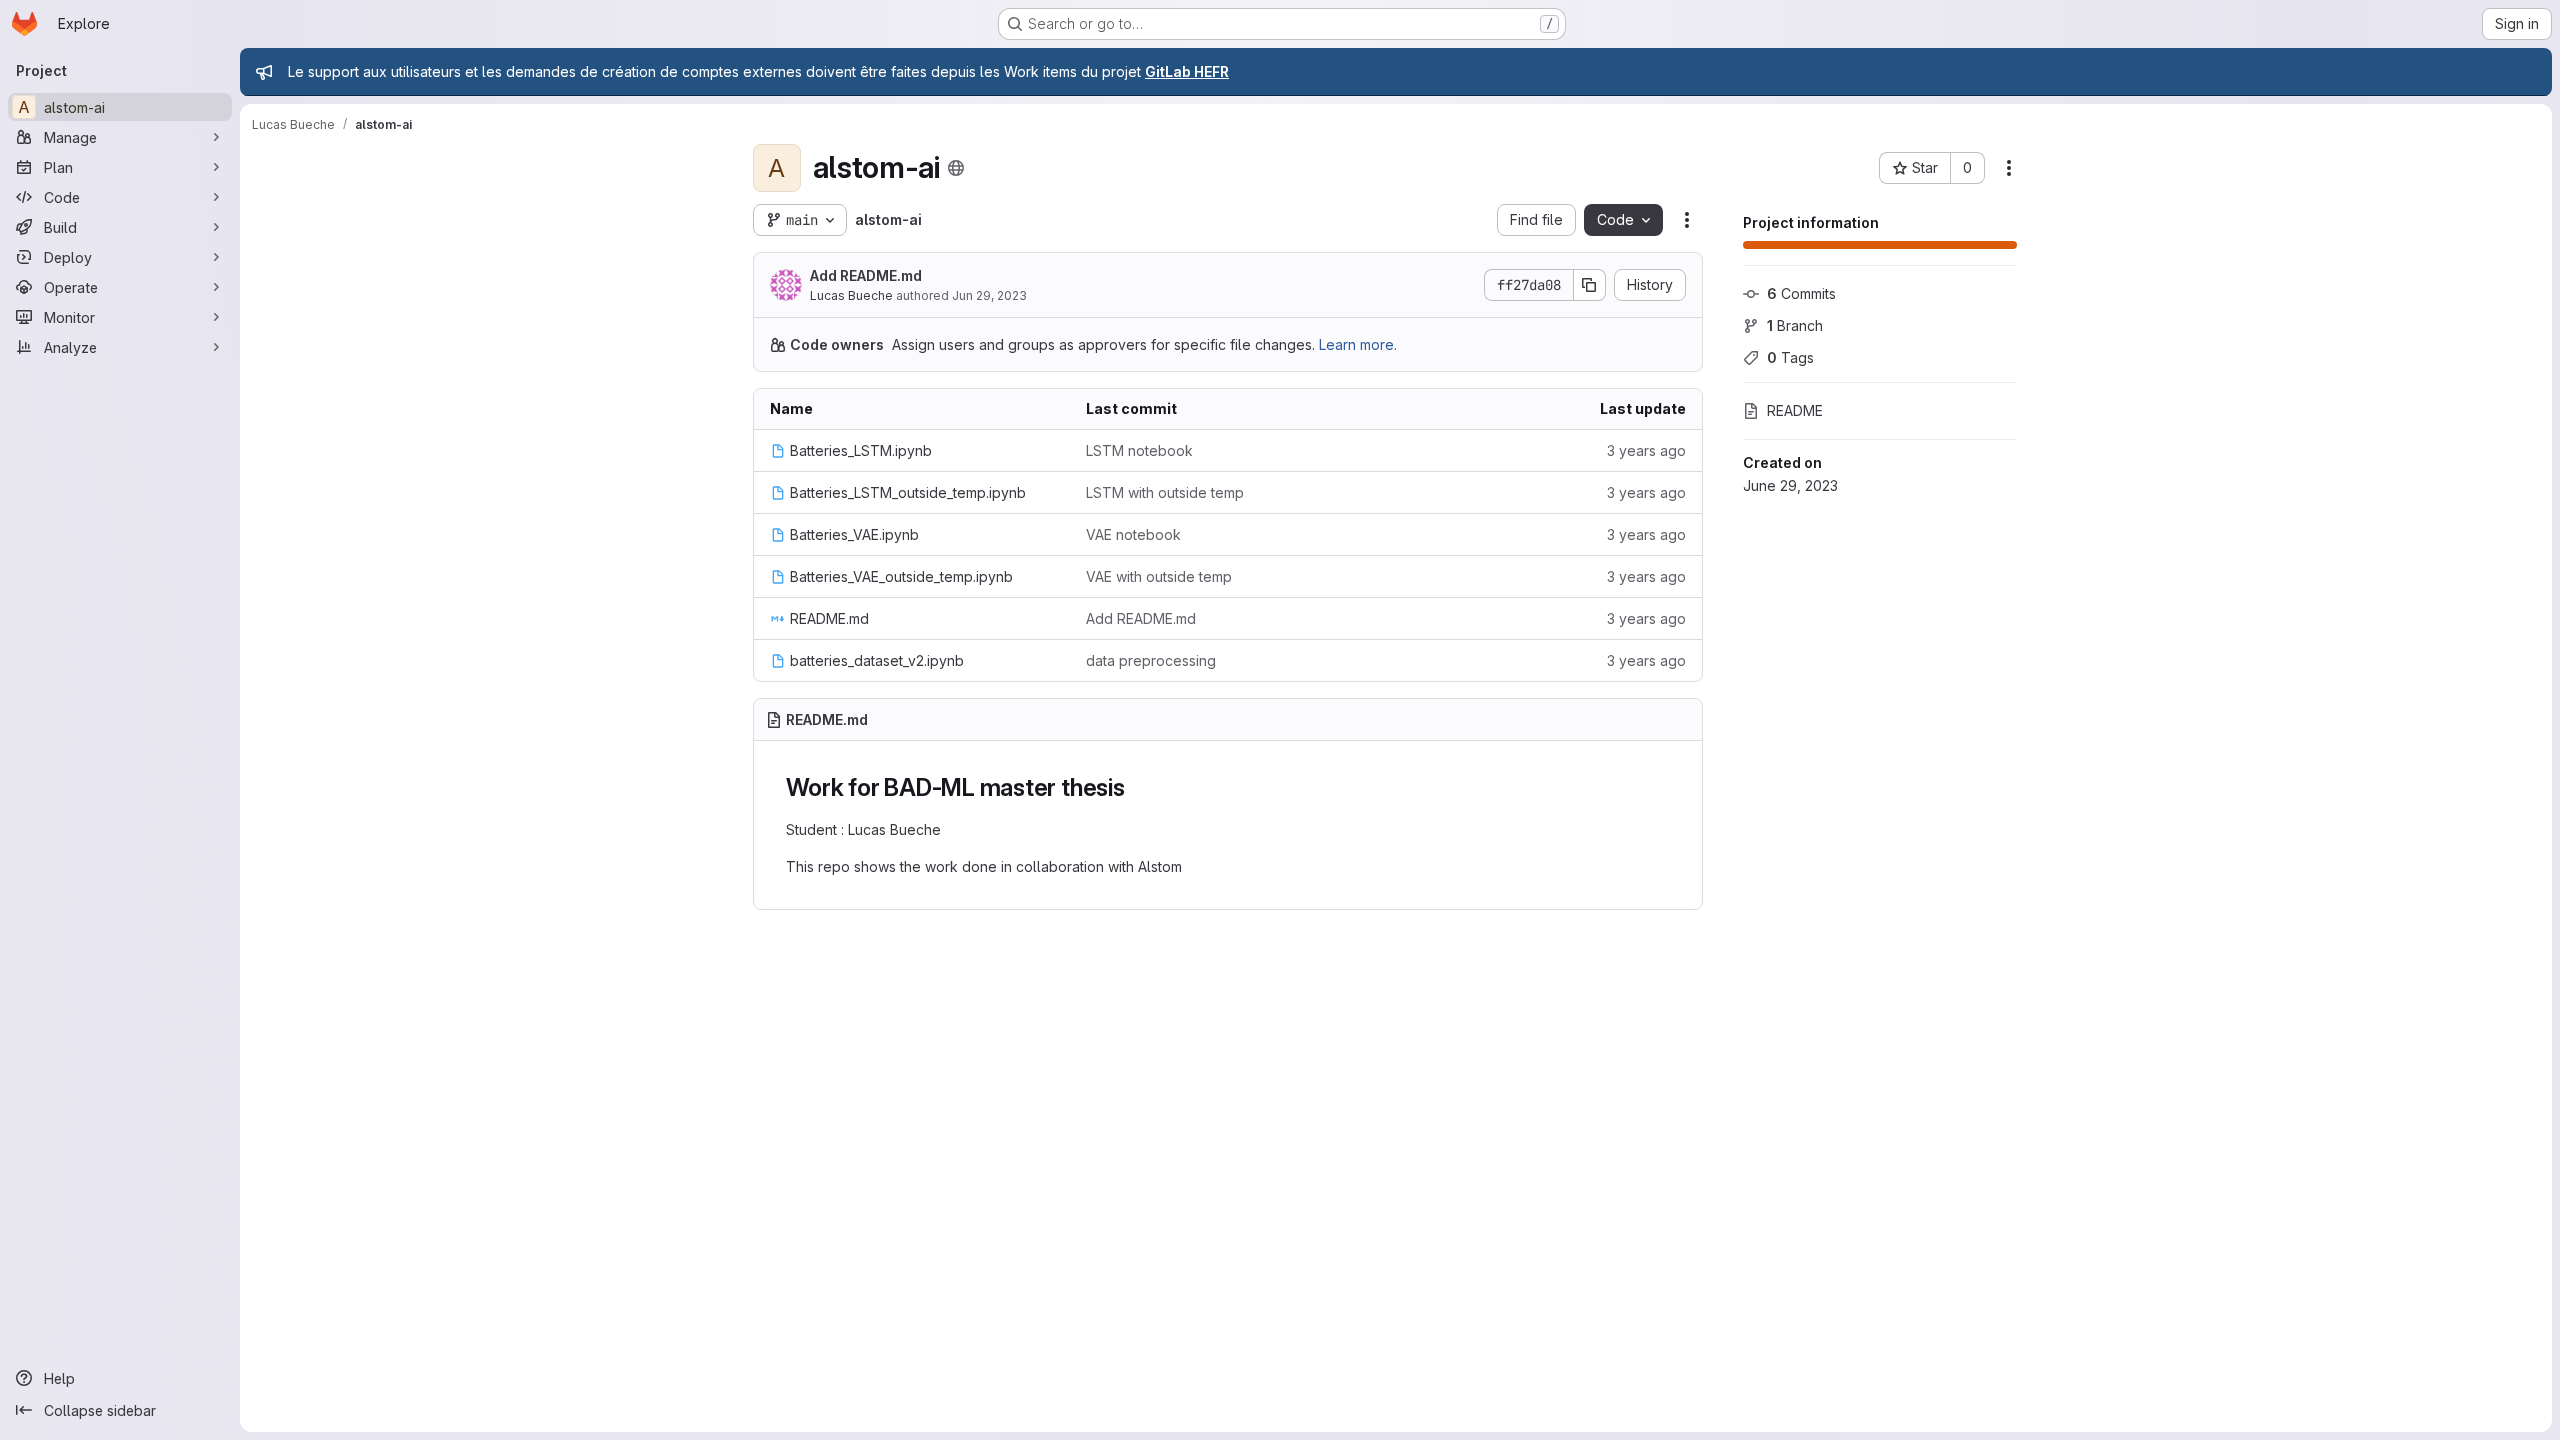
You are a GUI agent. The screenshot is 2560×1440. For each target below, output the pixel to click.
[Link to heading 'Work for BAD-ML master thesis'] (1138, 787)
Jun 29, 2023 (989, 295)
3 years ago (1646, 450)
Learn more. (1358, 344)
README (1795, 410)
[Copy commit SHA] (1590, 285)
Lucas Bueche (851, 295)
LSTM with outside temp (1165, 492)
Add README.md (866, 275)
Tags (1790, 357)
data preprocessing (1151, 660)
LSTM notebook (1139, 450)
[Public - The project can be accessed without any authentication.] (956, 168)
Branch (1795, 325)
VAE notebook (1133, 534)
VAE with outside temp (1159, 576)
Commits (1801, 293)
